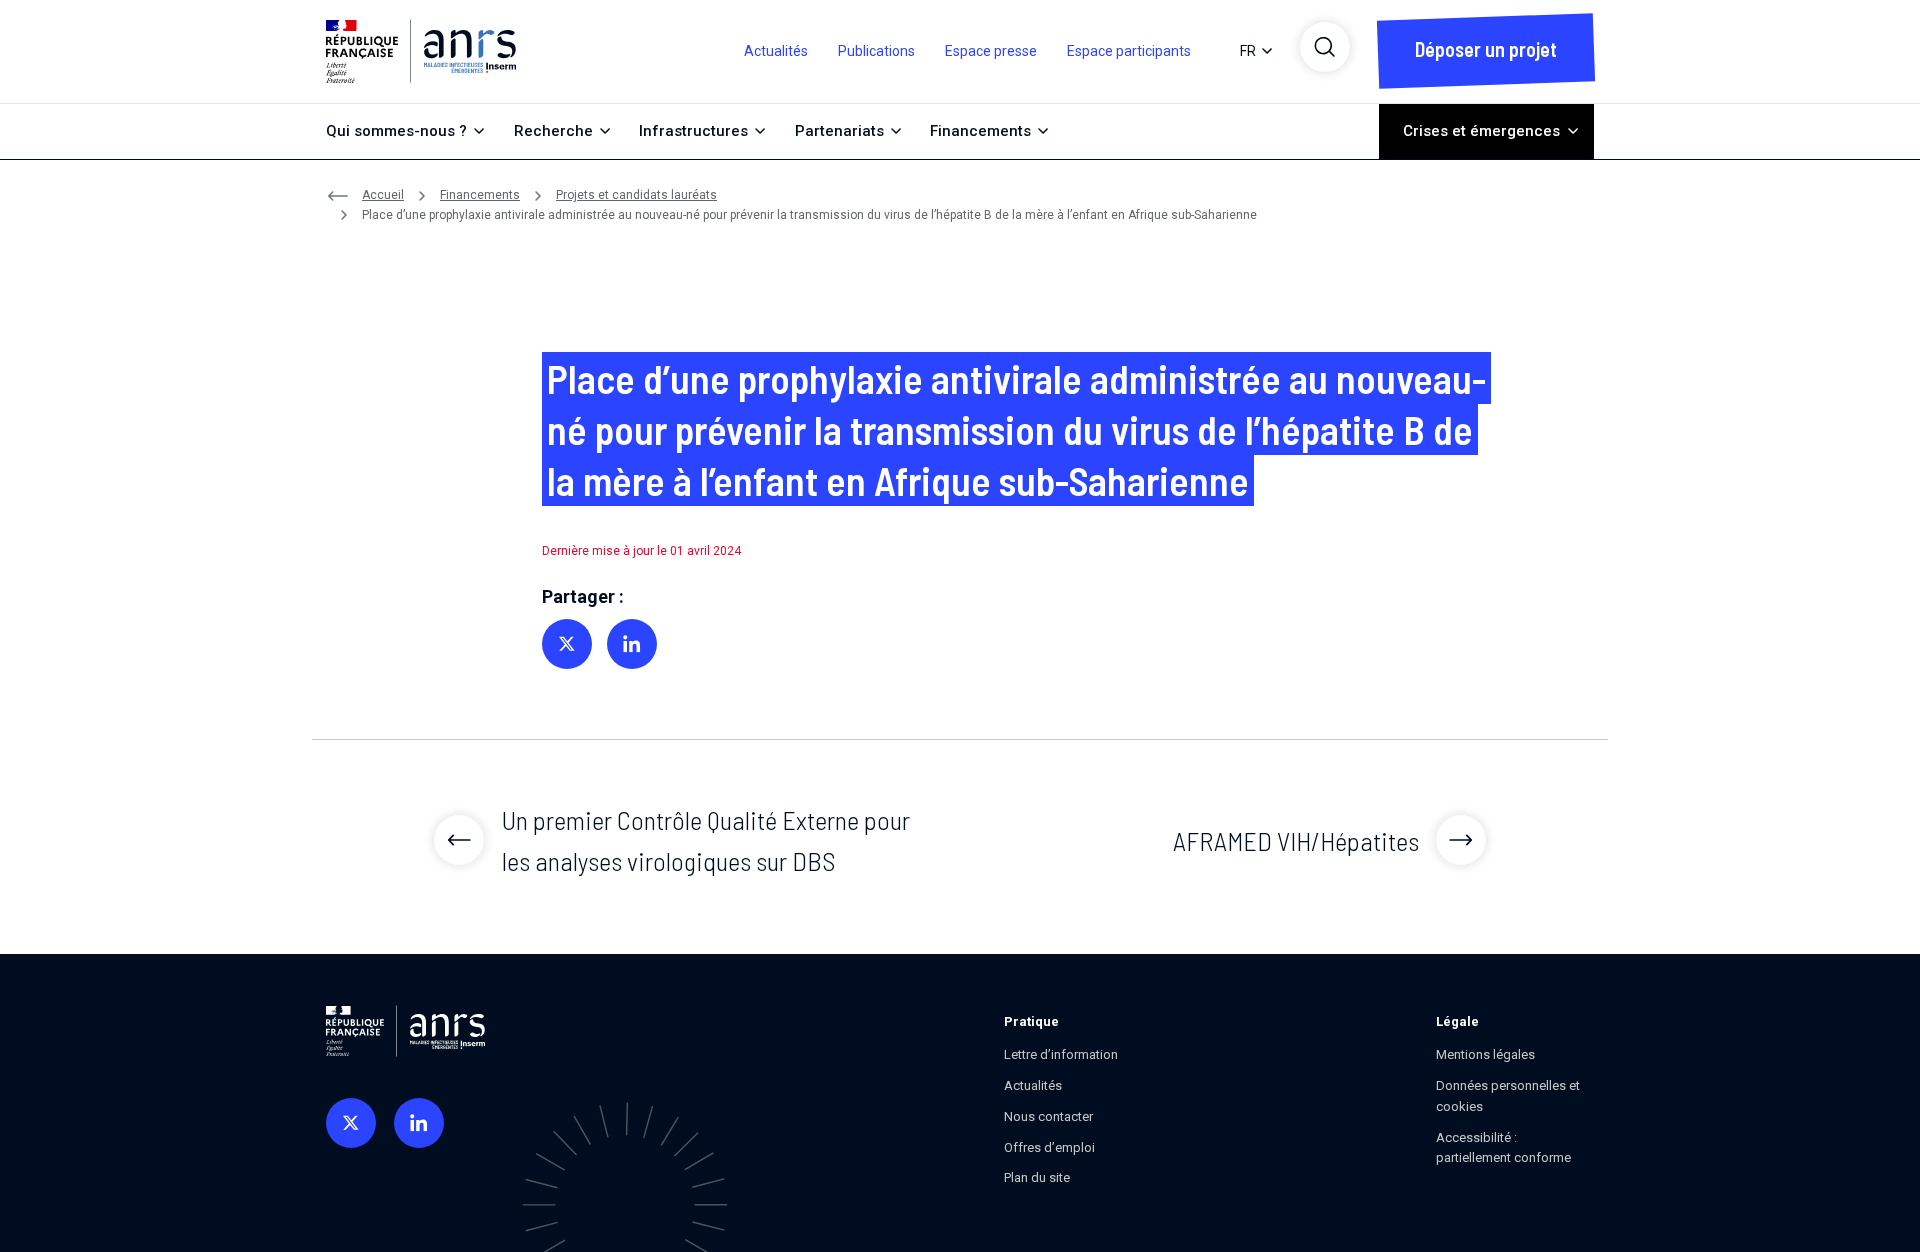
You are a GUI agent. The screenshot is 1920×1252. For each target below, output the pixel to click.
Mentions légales (1485, 1054)
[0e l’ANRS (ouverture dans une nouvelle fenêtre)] (351, 1123)
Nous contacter (1048, 1116)
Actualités (776, 51)
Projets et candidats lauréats (636, 195)
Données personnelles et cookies (1508, 1096)
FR (1248, 51)
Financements (480, 195)
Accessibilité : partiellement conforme (1503, 1148)
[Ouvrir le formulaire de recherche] (1325, 47)
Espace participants (1129, 51)
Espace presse (991, 51)
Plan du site (1037, 1177)
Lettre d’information (1061, 1054)
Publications (876, 51)
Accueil (383, 195)
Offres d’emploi (1049, 1147)
